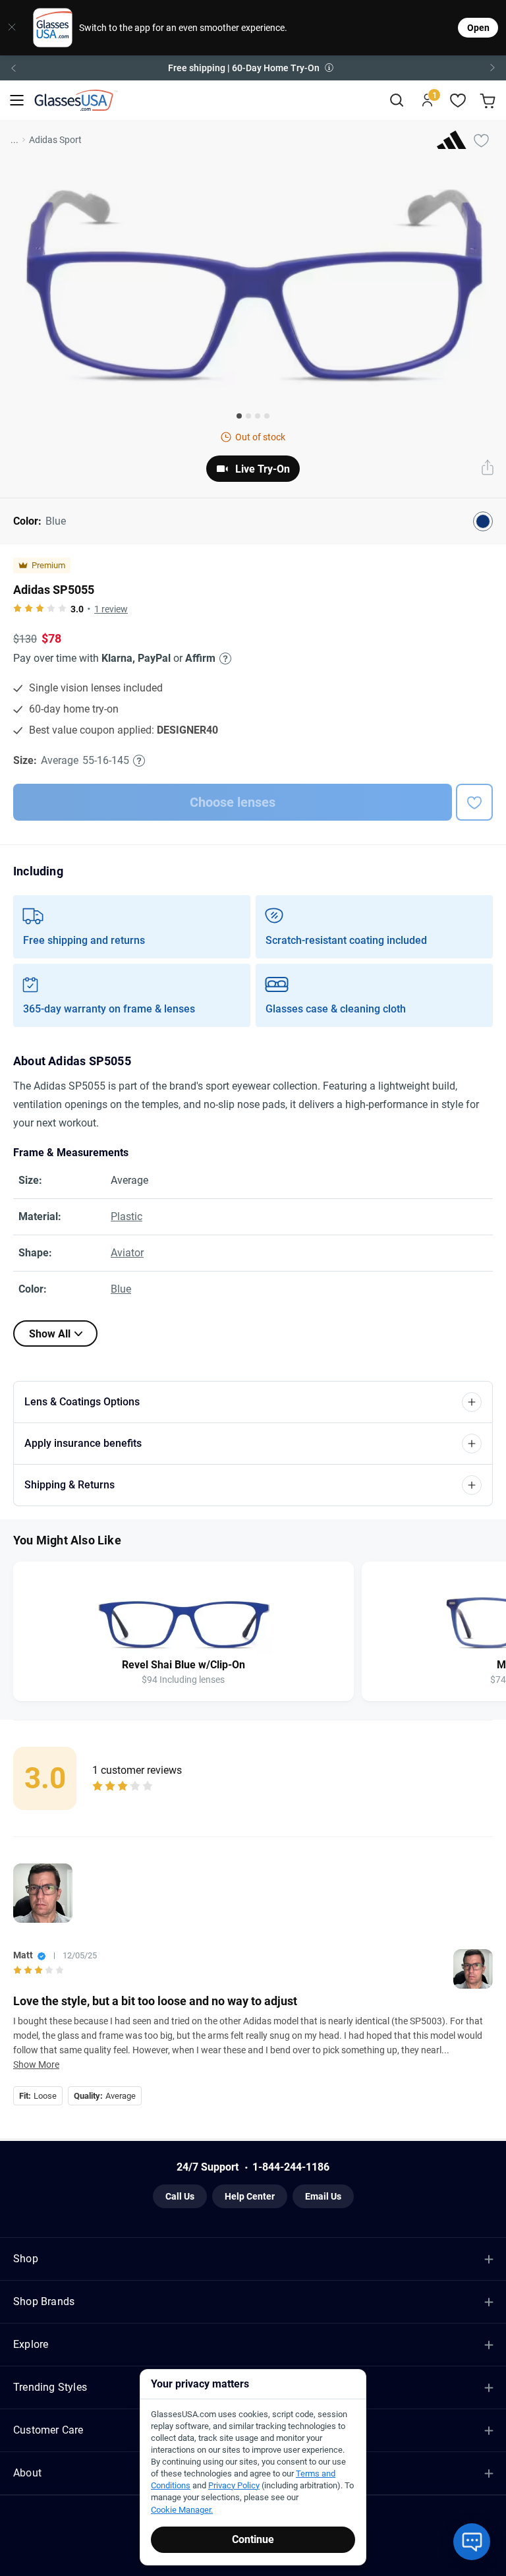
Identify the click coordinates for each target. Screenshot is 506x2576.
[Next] (493, 68)
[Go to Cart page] (489, 101)
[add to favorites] (474, 802)
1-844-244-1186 (291, 2167)
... (14, 140)
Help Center (250, 2196)
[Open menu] (17, 101)
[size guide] (139, 761)
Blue (121, 1289)
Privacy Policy (234, 2485)
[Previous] (13, 68)
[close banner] (12, 28)
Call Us (180, 2196)
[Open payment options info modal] (223, 659)
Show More (36, 2064)
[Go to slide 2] (248, 416)
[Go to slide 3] (258, 416)
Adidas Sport (55, 140)
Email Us (323, 2196)
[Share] (488, 469)
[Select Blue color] (483, 521)
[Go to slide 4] (267, 416)
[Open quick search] (396, 101)
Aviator (127, 1253)
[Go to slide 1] (239, 416)
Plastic (126, 1216)
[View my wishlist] (458, 101)
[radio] (17, 609)
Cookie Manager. (182, 2510)
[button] (253, 68)
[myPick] (481, 140)
